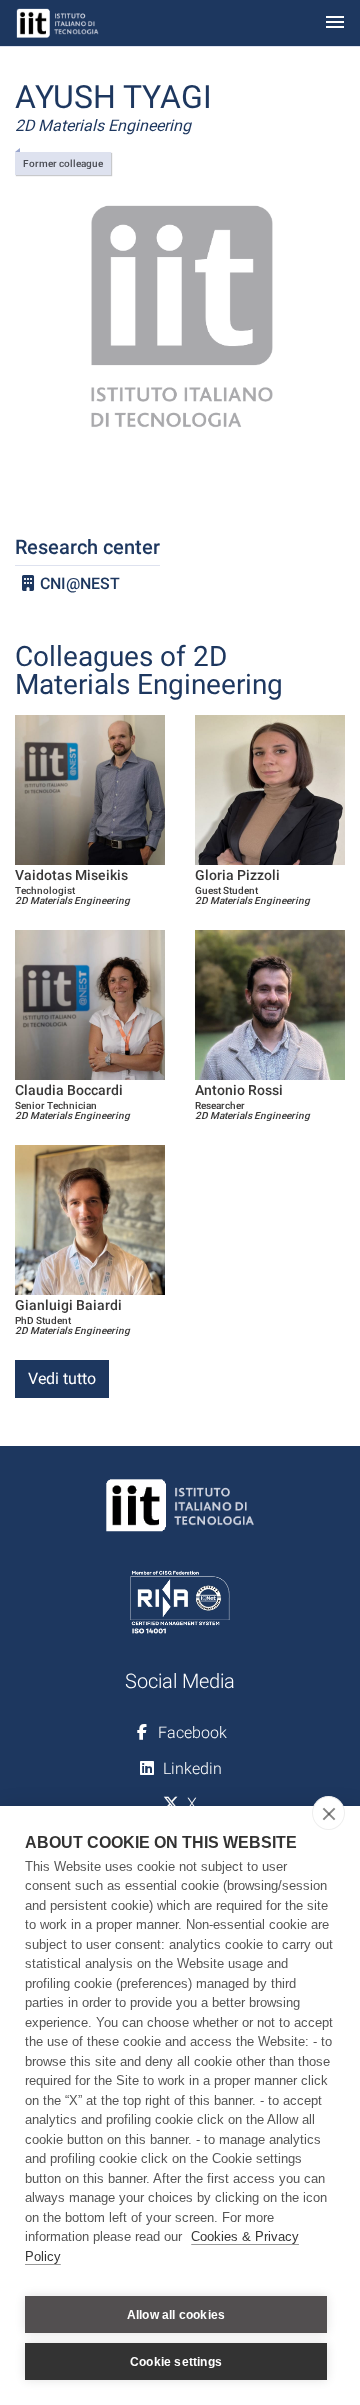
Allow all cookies (176, 2315)
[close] (328, 1813)
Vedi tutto (62, 1378)
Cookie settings (176, 2362)
